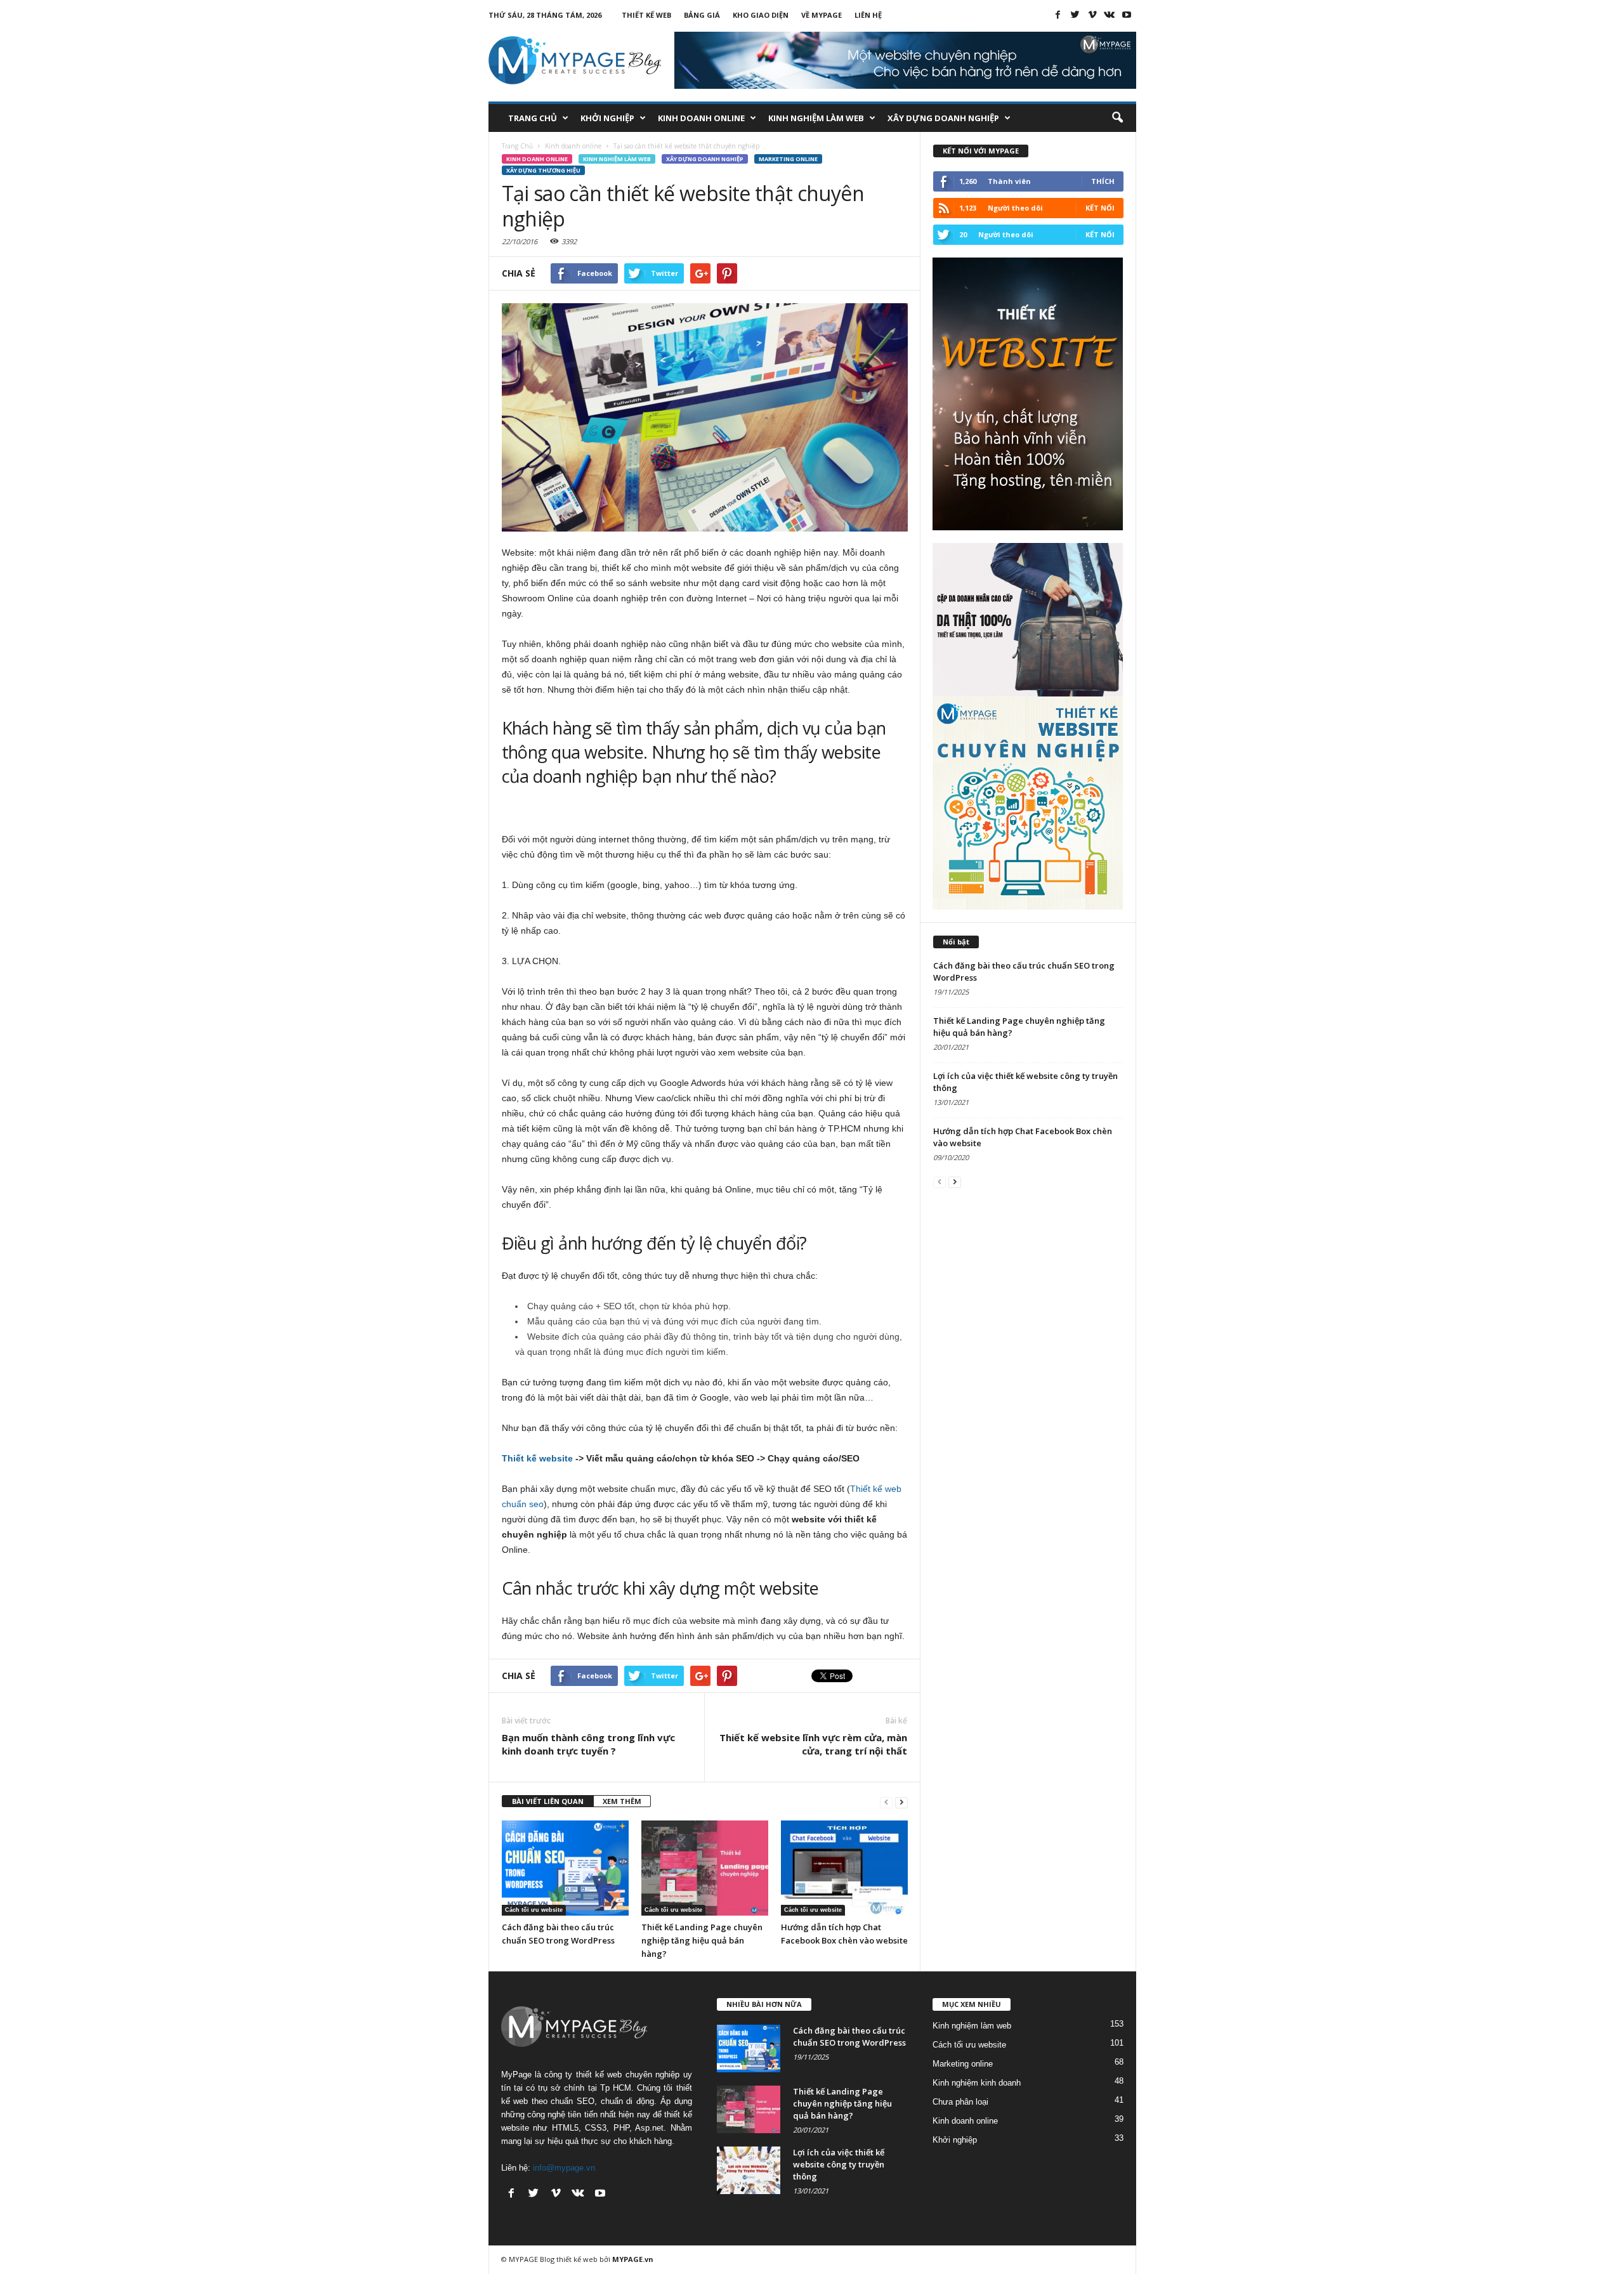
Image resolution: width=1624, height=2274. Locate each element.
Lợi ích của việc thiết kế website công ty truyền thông (839, 2164)
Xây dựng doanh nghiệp (943, 118)
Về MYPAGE (822, 15)
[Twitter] (1075, 15)
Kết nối (1100, 208)
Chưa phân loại (960, 2102)
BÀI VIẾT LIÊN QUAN (548, 1801)
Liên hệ (868, 15)
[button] (1117, 118)
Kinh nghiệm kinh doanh (977, 2083)
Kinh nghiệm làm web (816, 118)
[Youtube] (1127, 15)
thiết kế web (577, 2259)
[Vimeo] (1092, 15)
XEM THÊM (622, 1801)
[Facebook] (1058, 15)
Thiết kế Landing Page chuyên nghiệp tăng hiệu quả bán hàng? (702, 1940)
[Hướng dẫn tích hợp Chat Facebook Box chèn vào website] (844, 1868)
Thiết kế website (537, 1458)
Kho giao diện (761, 15)
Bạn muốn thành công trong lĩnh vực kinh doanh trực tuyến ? (588, 1744)
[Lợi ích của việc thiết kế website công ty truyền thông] (749, 2170)
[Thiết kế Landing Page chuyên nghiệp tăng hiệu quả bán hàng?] (705, 1868)
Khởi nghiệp (607, 118)
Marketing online (788, 159)
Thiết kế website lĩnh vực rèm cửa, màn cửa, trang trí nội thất (813, 1744)
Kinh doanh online (701, 118)
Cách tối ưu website (534, 1910)
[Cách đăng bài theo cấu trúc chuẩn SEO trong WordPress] (565, 1868)
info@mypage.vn (564, 2168)
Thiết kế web (646, 15)
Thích (1103, 181)
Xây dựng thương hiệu (543, 170)
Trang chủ (533, 118)
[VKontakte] (1110, 15)
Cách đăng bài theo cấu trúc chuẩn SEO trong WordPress (849, 2036)
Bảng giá (702, 15)
